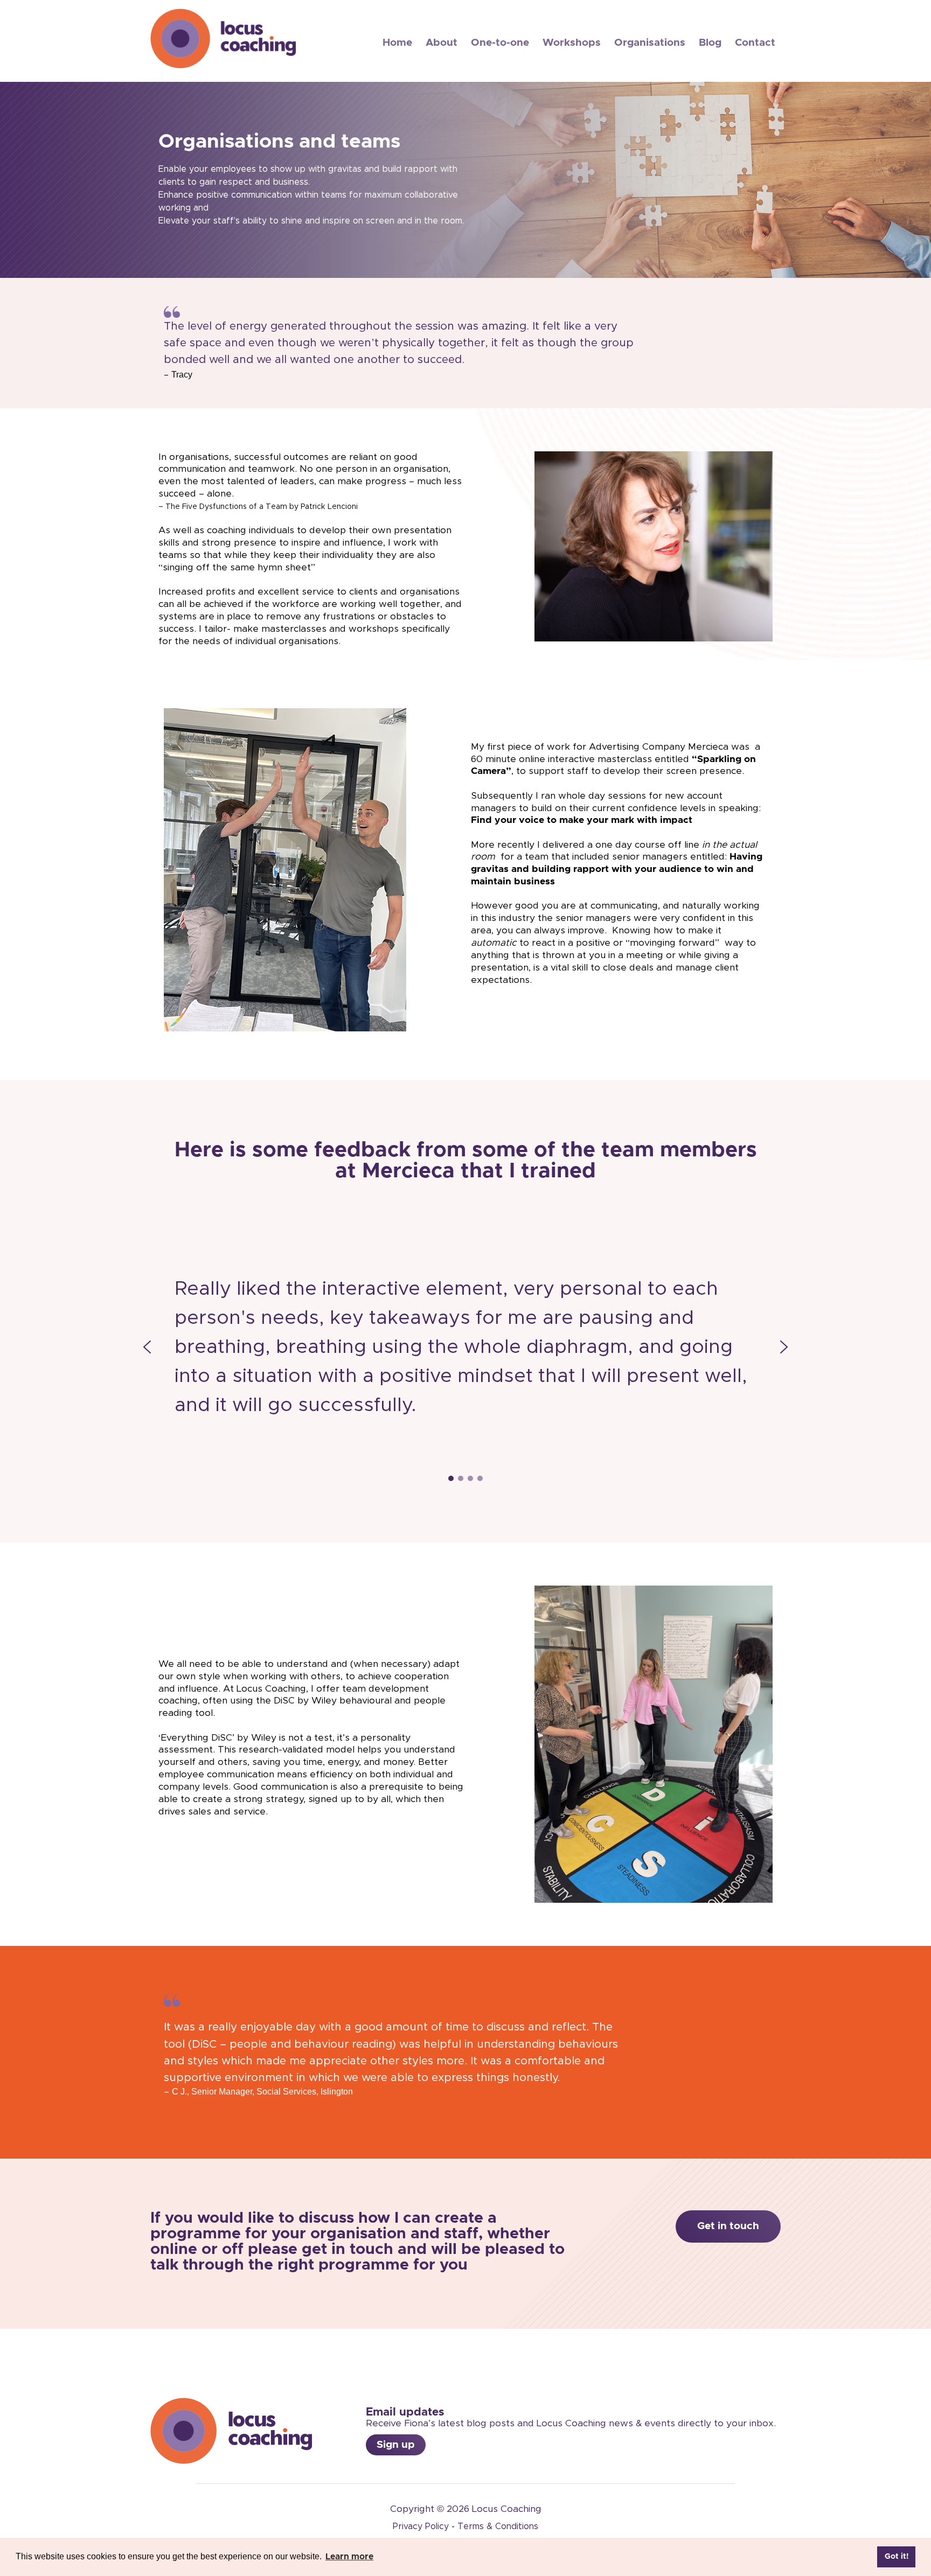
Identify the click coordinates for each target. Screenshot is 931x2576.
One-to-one (500, 43)
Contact (755, 43)
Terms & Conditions (498, 2526)
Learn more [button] (349, 2557)
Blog (710, 43)
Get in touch (728, 2226)
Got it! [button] (897, 2557)
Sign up (396, 2445)
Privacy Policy (421, 2526)
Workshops (572, 43)
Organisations (650, 43)
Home (397, 43)
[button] (147, 1347)
